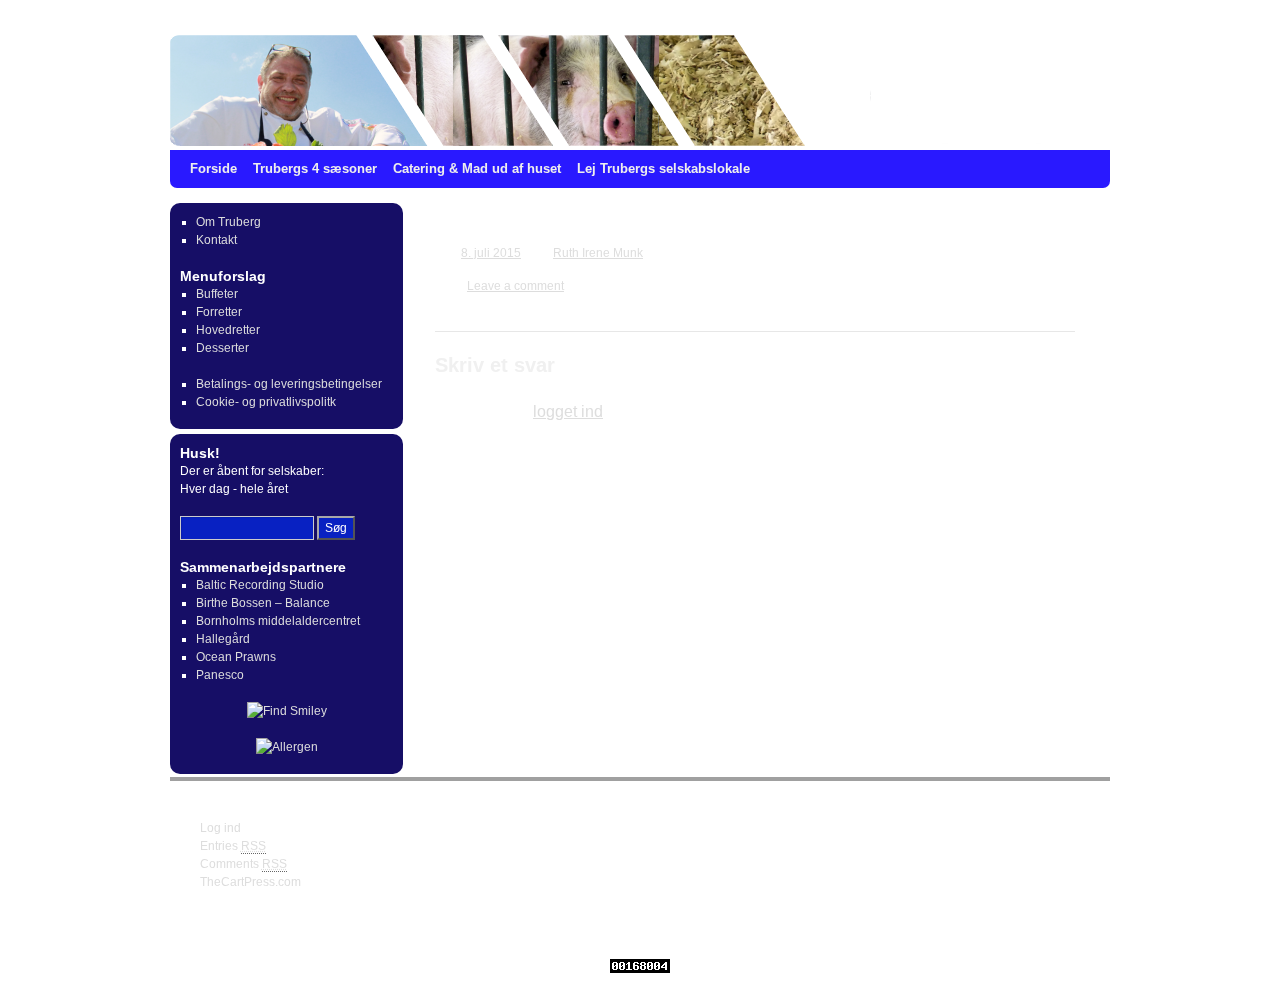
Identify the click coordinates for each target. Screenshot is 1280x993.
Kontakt (216, 240)
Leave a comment (515, 286)
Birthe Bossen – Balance (263, 603)
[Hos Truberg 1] (640, 90)
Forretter (219, 312)
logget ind (568, 411)
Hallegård (223, 639)
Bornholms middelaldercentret (278, 621)
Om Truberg (228, 222)
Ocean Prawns (236, 657)
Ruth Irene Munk (598, 253)
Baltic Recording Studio (260, 585)
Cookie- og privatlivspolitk (266, 402)
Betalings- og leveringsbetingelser (289, 384)
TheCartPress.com (250, 882)
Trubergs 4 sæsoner (315, 168)
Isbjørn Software (552, 931)
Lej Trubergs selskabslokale (663, 168)
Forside (213, 168)
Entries (233, 846)
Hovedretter (228, 330)
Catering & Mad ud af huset (477, 168)
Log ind (220, 828)
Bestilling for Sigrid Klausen (577, 226)
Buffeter (217, 294)
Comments (243, 864)
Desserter (222, 348)
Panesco (220, 675)
